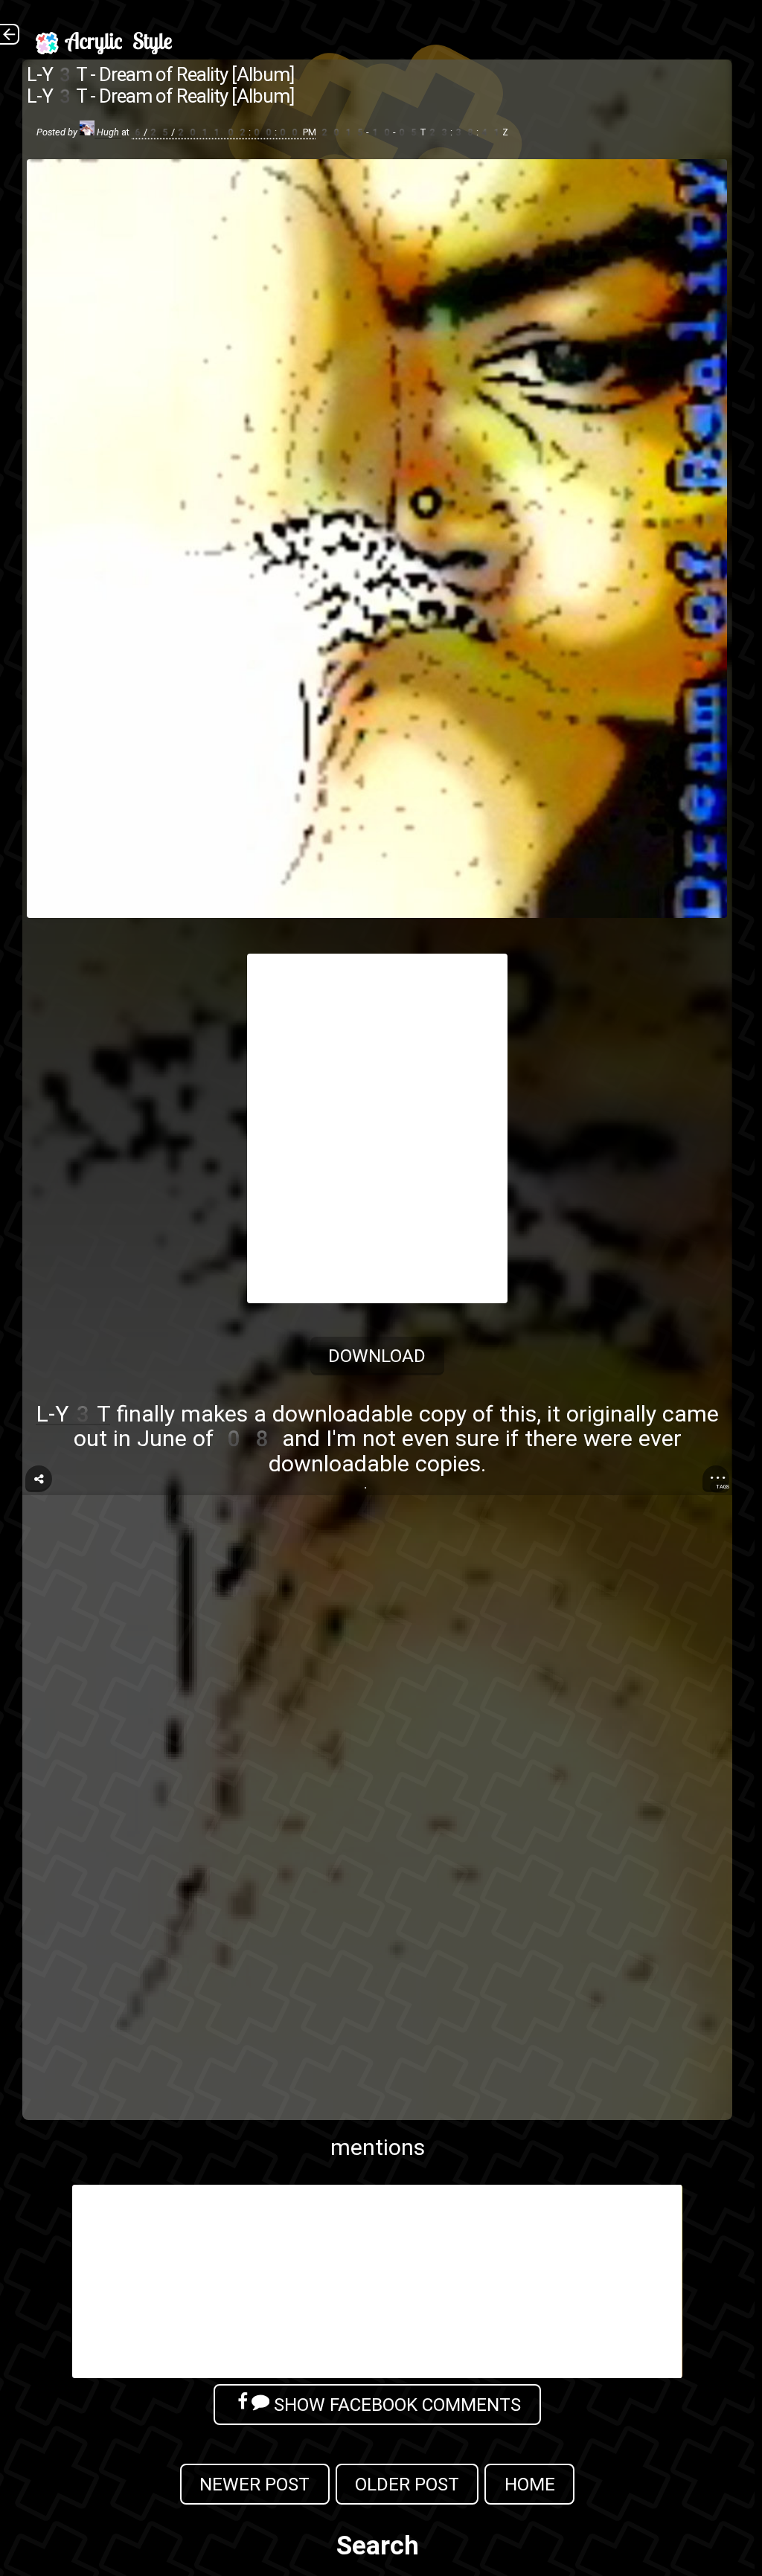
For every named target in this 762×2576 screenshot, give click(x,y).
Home (530, 2484)
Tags (723, 1487)
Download (378, 1356)
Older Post (407, 2484)
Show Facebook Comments (395, 2405)
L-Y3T (73, 1414)
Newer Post (254, 2484)
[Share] (39, 1479)
